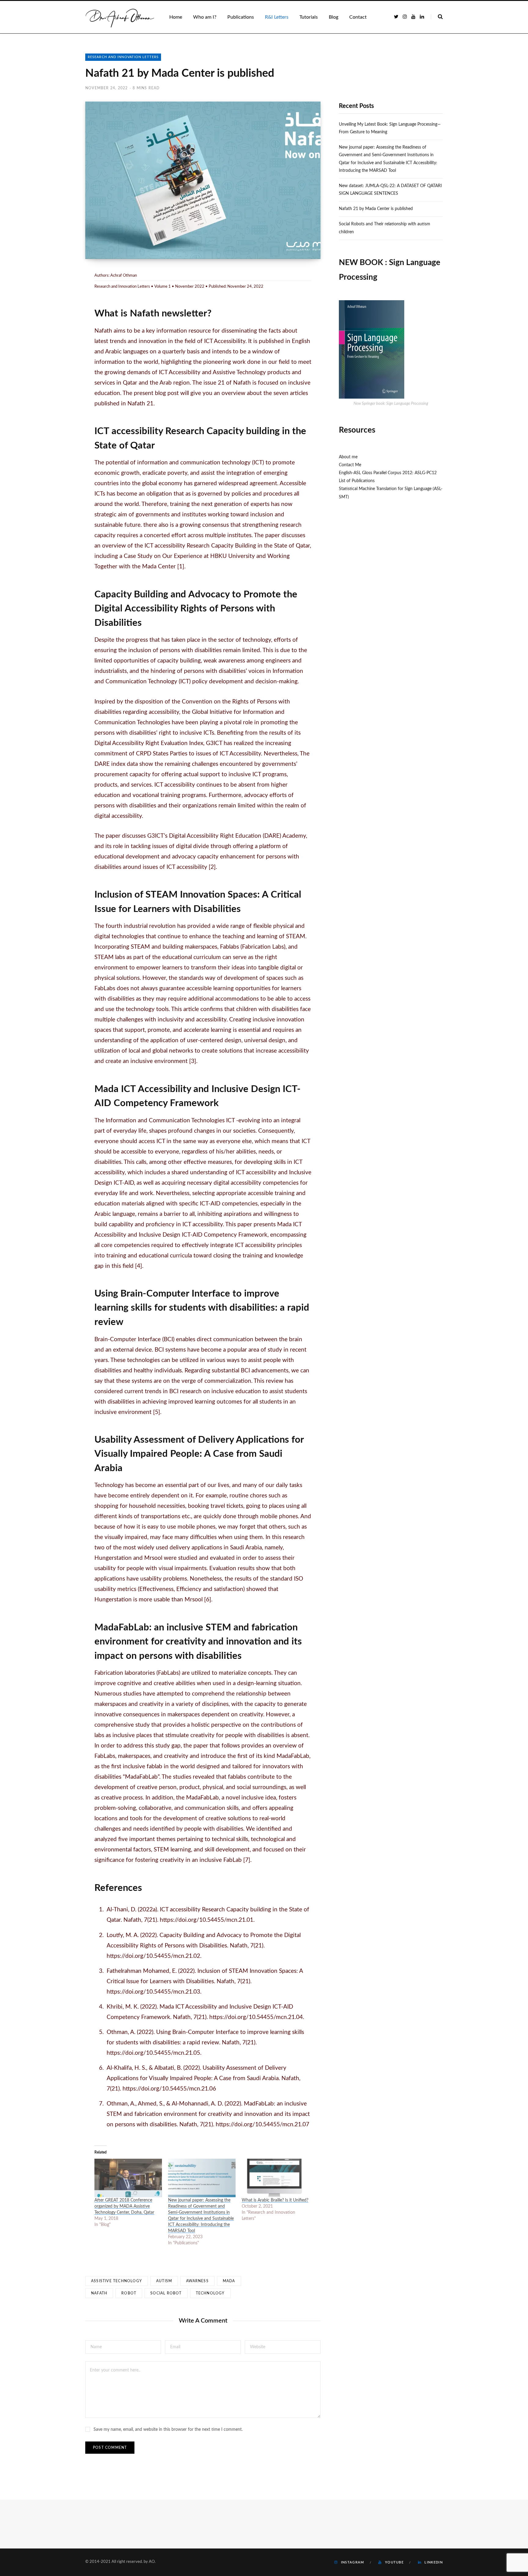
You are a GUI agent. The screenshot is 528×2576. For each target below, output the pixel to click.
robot (129, 2293)
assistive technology (117, 2281)
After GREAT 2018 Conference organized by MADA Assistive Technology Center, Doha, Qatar (124, 2206)
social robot (166, 2293)
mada (229, 2281)
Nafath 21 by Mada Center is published (376, 209)
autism (164, 2281)
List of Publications (357, 481)
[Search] (437, 17)
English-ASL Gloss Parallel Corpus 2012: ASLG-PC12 (388, 473)
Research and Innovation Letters (123, 57)
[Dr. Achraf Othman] (120, 17)
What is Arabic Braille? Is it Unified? (275, 2200)
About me (348, 457)
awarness (197, 2281)
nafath (99, 2293)
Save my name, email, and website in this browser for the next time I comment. (168, 2430)
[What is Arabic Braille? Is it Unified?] (275, 2178)
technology (210, 2293)
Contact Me (350, 465)
